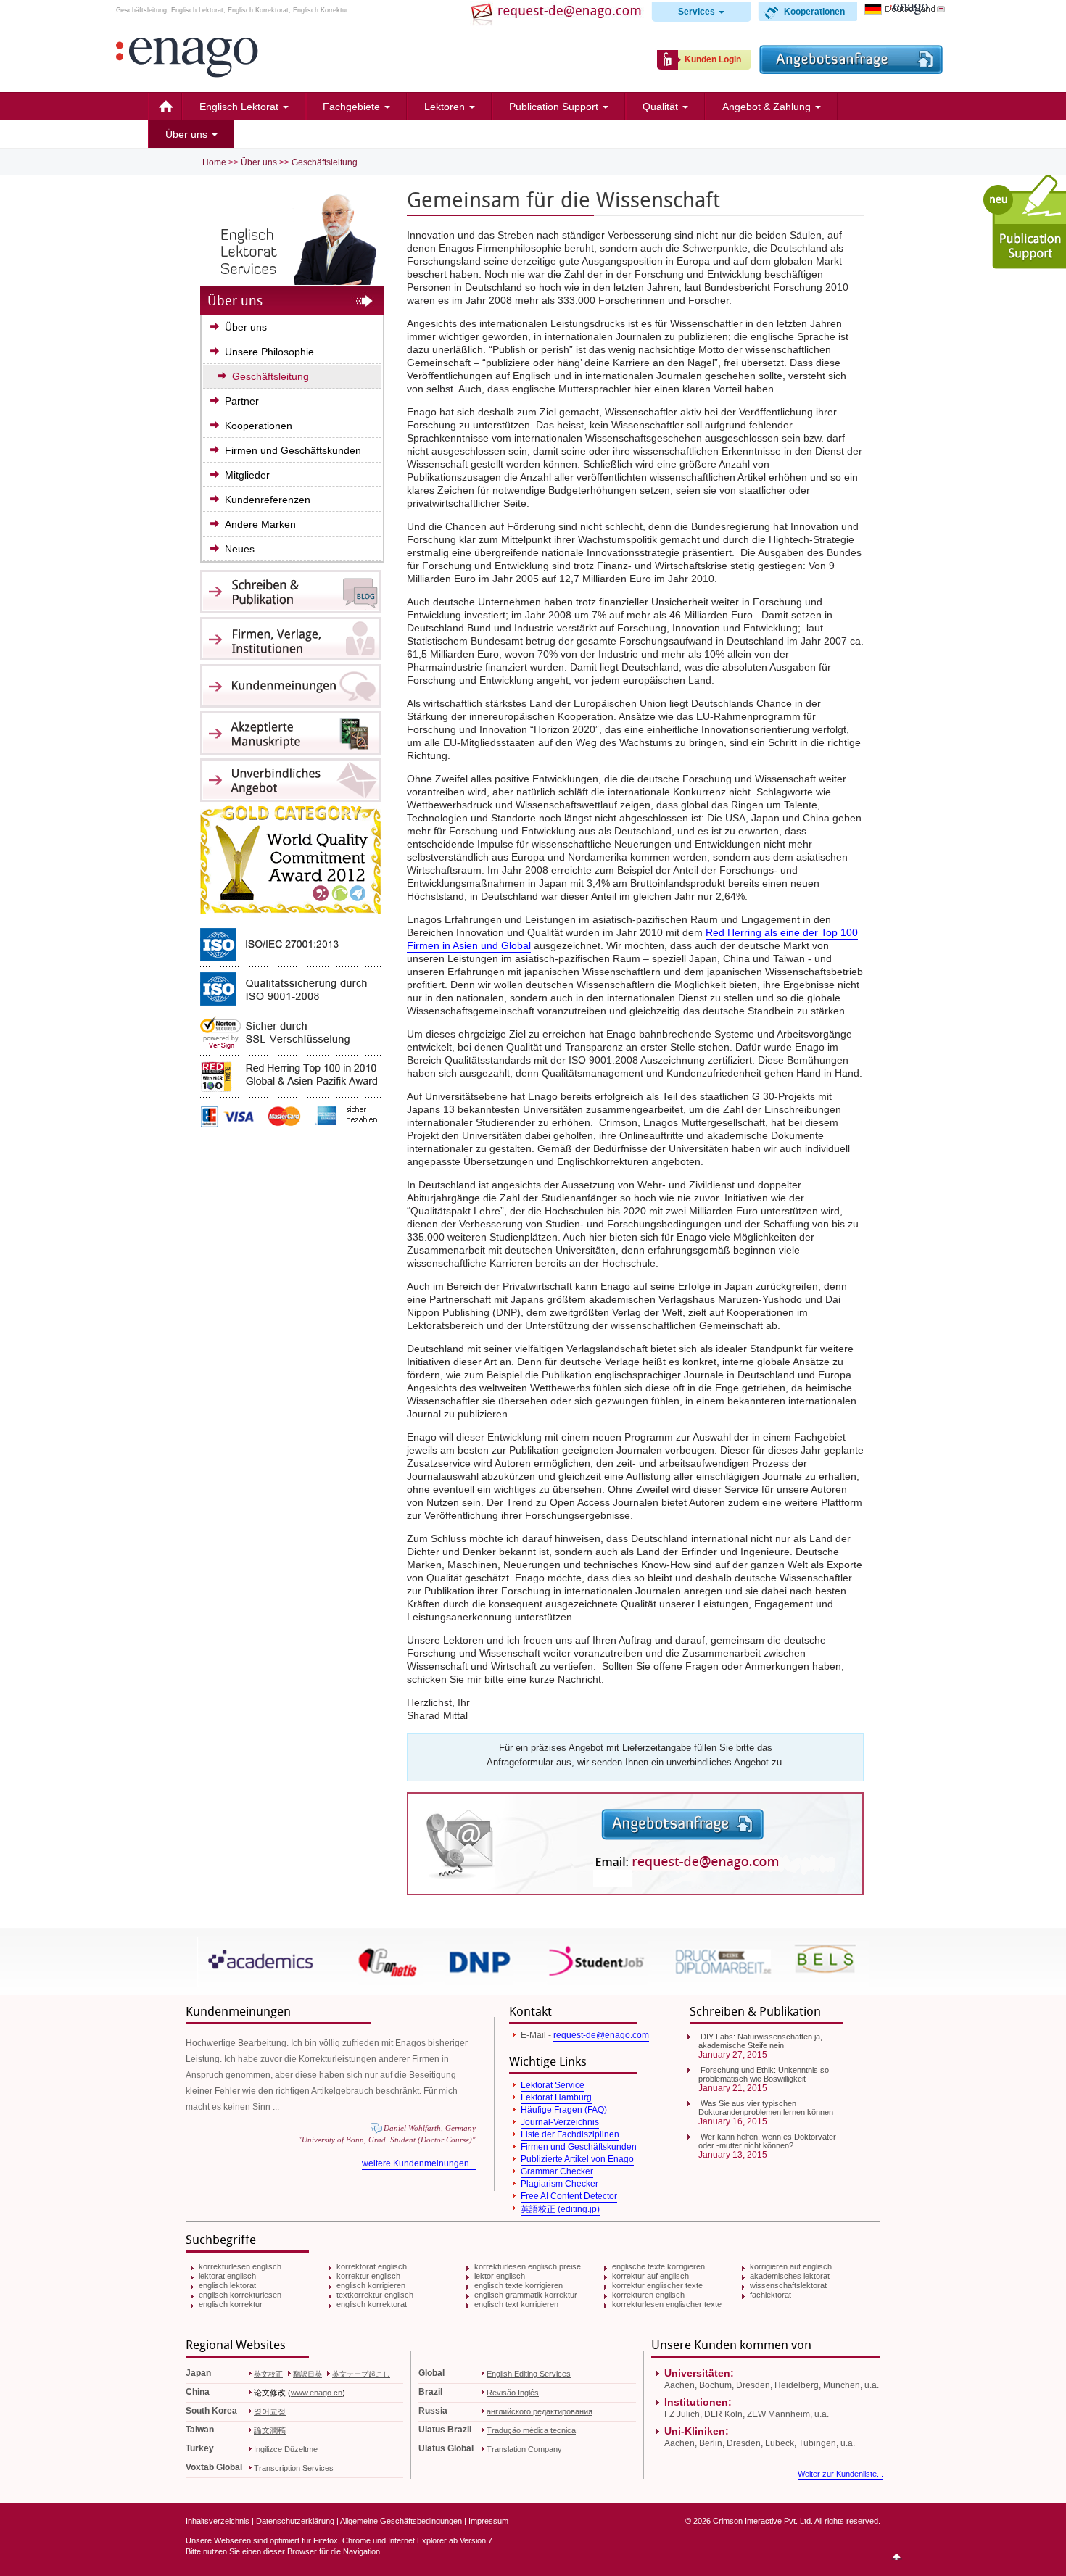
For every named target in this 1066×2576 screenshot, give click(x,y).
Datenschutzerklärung (295, 2521)
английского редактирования (540, 2411)
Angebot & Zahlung (768, 107)
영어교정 (270, 2411)
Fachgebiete (353, 107)
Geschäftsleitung (325, 162)
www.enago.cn (317, 2393)
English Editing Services (529, 2374)
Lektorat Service (553, 2085)
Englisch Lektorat (240, 107)
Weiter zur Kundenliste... (840, 2474)
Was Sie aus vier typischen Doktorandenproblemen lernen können (766, 2108)
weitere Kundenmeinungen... (419, 2163)
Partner (242, 401)
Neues (240, 549)
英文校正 (268, 2374)
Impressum (488, 2521)
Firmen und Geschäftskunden (293, 450)
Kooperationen (814, 12)
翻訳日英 (307, 2374)
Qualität (662, 107)
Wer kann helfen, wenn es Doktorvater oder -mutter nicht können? (767, 2141)
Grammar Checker (557, 2171)
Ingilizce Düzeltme (286, 2449)
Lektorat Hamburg (556, 2097)
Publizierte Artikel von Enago (577, 2159)
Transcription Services (294, 2468)
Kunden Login (713, 59)
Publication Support (555, 107)
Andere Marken (260, 524)
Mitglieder (247, 475)
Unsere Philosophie (269, 352)
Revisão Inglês (513, 2393)
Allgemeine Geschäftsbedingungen (401, 2521)
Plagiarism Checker (559, 2184)
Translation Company (524, 2449)
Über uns (188, 134)
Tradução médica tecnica (531, 2430)
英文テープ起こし (361, 2374)
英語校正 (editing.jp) (560, 2209)
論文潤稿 (270, 2430)
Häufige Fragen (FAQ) (564, 2110)
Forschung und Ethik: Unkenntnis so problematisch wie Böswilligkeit (764, 2074)
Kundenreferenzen (268, 500)
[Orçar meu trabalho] (851, 70)
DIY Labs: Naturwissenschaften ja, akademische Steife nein (760, 2041)
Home (165, 107)
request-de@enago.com (601, 2035)
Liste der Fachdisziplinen (570, 2134)
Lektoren (446, 107)
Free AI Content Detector (569, 2196)
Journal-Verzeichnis (560, 2122)
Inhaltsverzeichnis (218, 2521)
